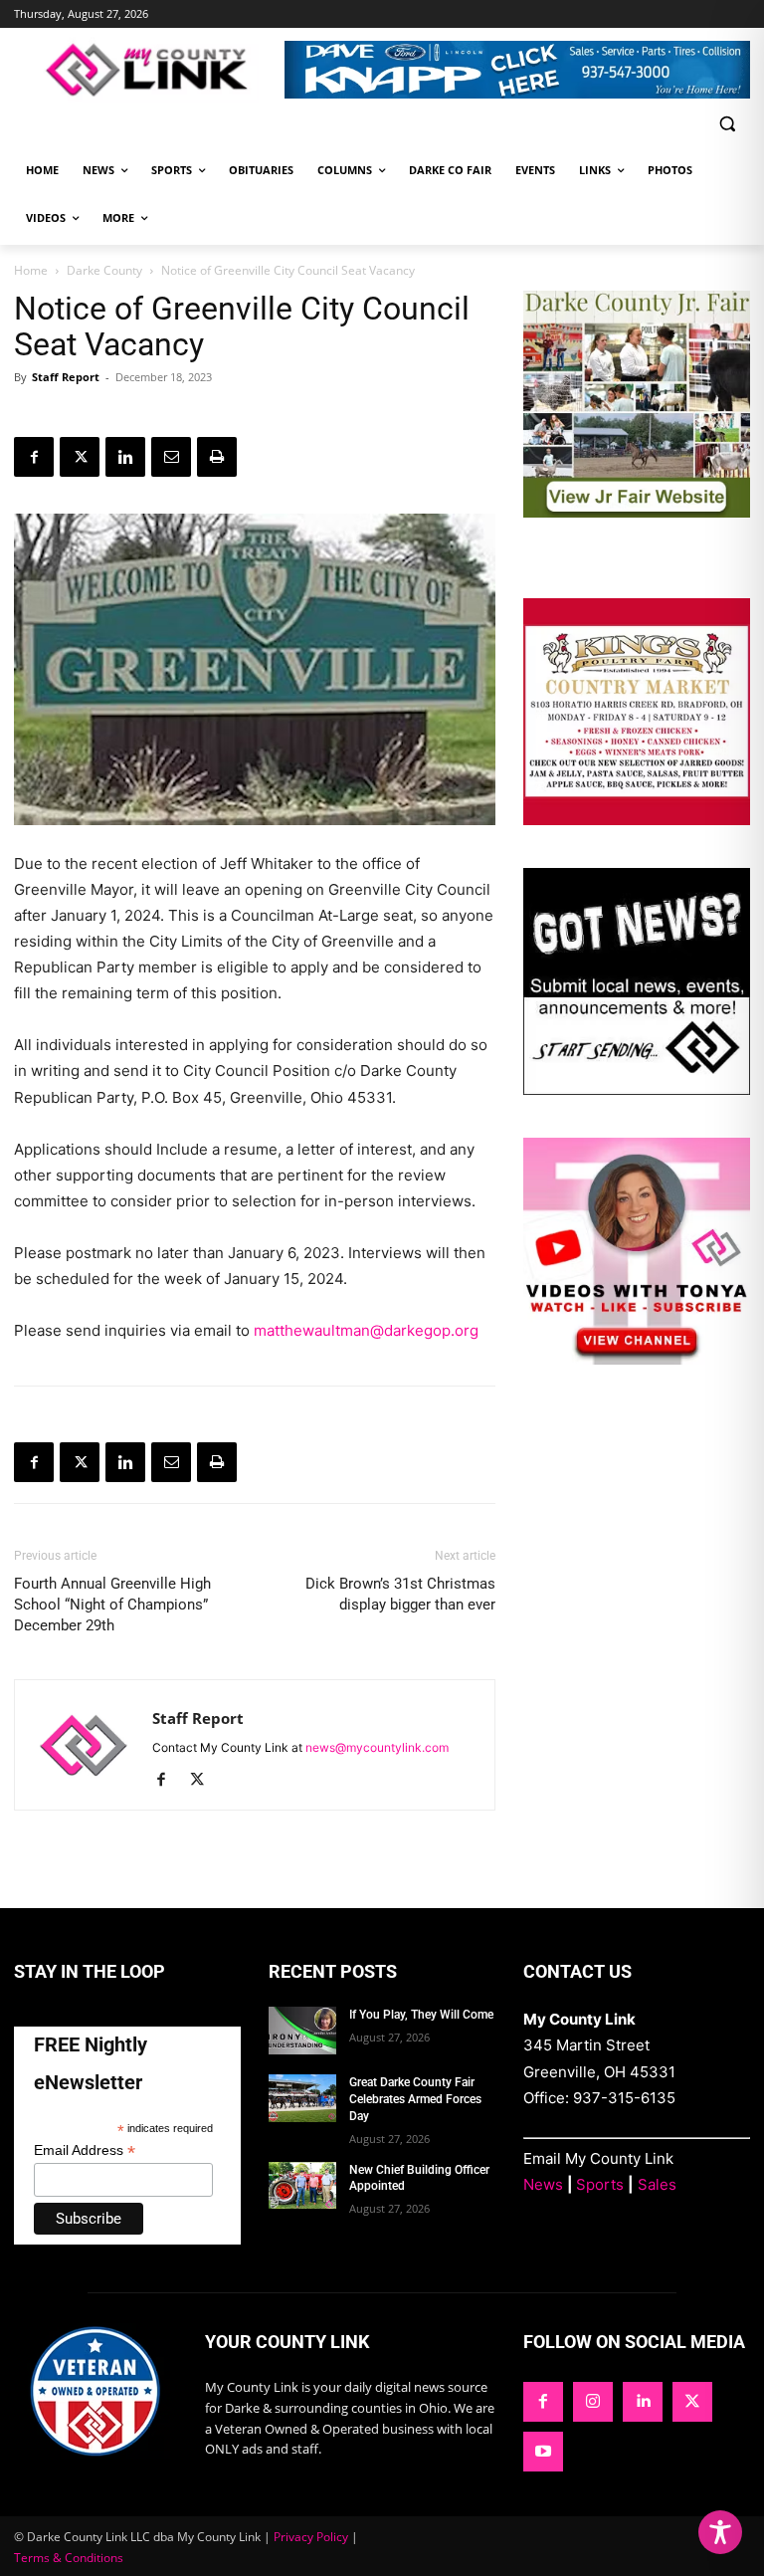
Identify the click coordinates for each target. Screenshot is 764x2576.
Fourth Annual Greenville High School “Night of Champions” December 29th (112, 1605)
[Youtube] (543, 2452)
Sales (657, 2184)
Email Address (85, 2150)
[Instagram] (593, 2402)
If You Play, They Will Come (421, 2015)
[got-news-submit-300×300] (637, 1089)
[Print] (217, 457)
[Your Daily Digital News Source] (149, 70)
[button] (727, 124)
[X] (80, 457)
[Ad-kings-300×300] (637, 820)
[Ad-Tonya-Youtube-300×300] (637, 1359)
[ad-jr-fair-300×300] (637, 512)
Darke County (104, 270)
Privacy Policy (311, 2537)
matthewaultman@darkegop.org (366, 1330)
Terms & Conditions (69, 2558)
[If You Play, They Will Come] (302, 2031)
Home (31, 270)
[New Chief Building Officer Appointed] (302, 2186)
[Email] (171, 457)
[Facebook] (34, 457)
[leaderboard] (517, 70)
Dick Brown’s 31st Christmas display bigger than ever (400, 1594)
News (543, 2184)
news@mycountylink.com (377, 1747)
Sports (600, 2184)
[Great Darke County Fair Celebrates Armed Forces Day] (302, 2098)
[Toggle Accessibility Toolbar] (720, 2532)
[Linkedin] (125, 457)
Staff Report (66, 377)
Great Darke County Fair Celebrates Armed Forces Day (415, 2099)
